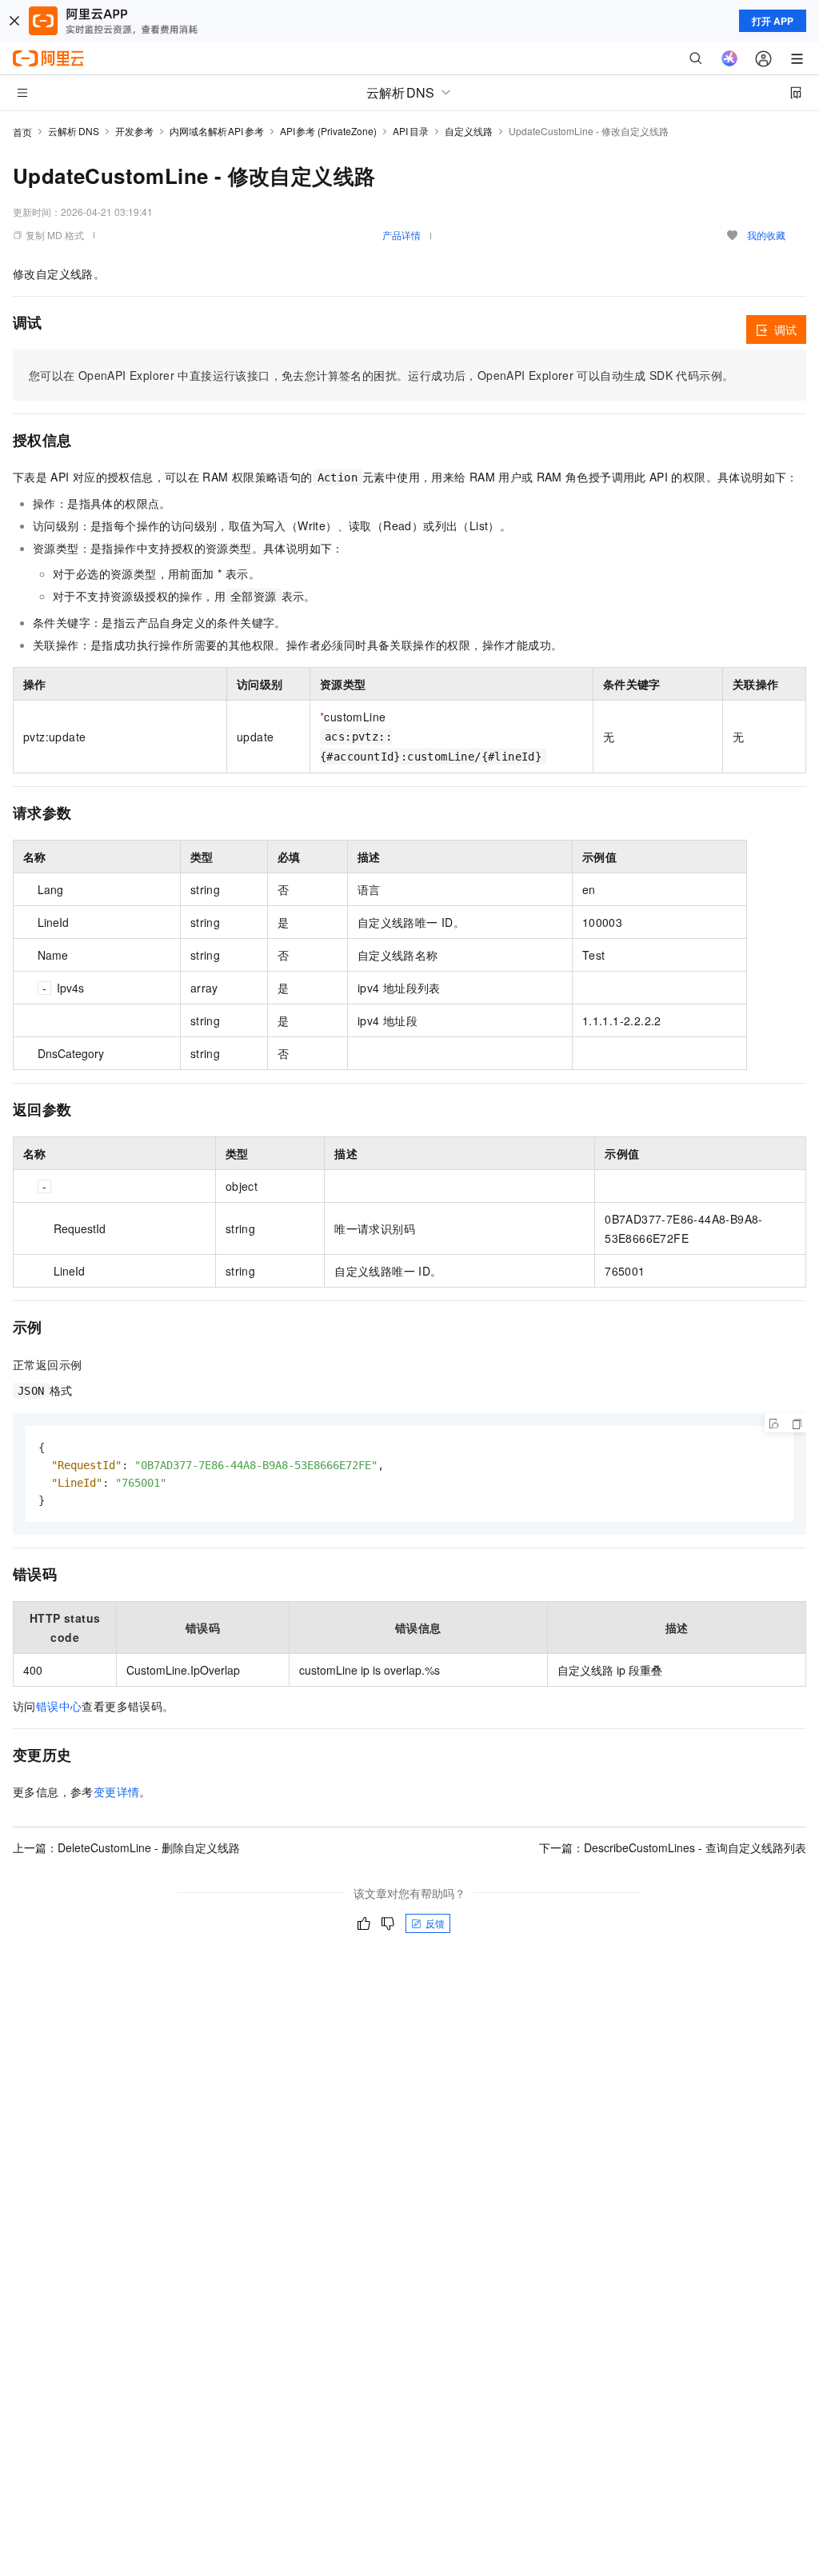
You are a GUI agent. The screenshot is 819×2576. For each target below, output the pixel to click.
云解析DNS (74, 131)
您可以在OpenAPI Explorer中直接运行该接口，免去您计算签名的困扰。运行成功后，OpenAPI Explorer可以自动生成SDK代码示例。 (381, 375)
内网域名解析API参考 (217, 131)
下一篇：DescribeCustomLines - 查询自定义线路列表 (673, 1847)
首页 (22, 132)
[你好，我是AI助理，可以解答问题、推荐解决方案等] (729, 58)
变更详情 (117, 1791)
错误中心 (59, 1706)
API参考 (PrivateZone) (329, 131)
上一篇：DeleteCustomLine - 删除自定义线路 (126, 1847)
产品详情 (402, 235)
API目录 (411, 131)
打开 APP (773, 21)
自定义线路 (469, 131)
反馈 (435, 1923)
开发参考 (134, 131)
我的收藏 (766, 235)
